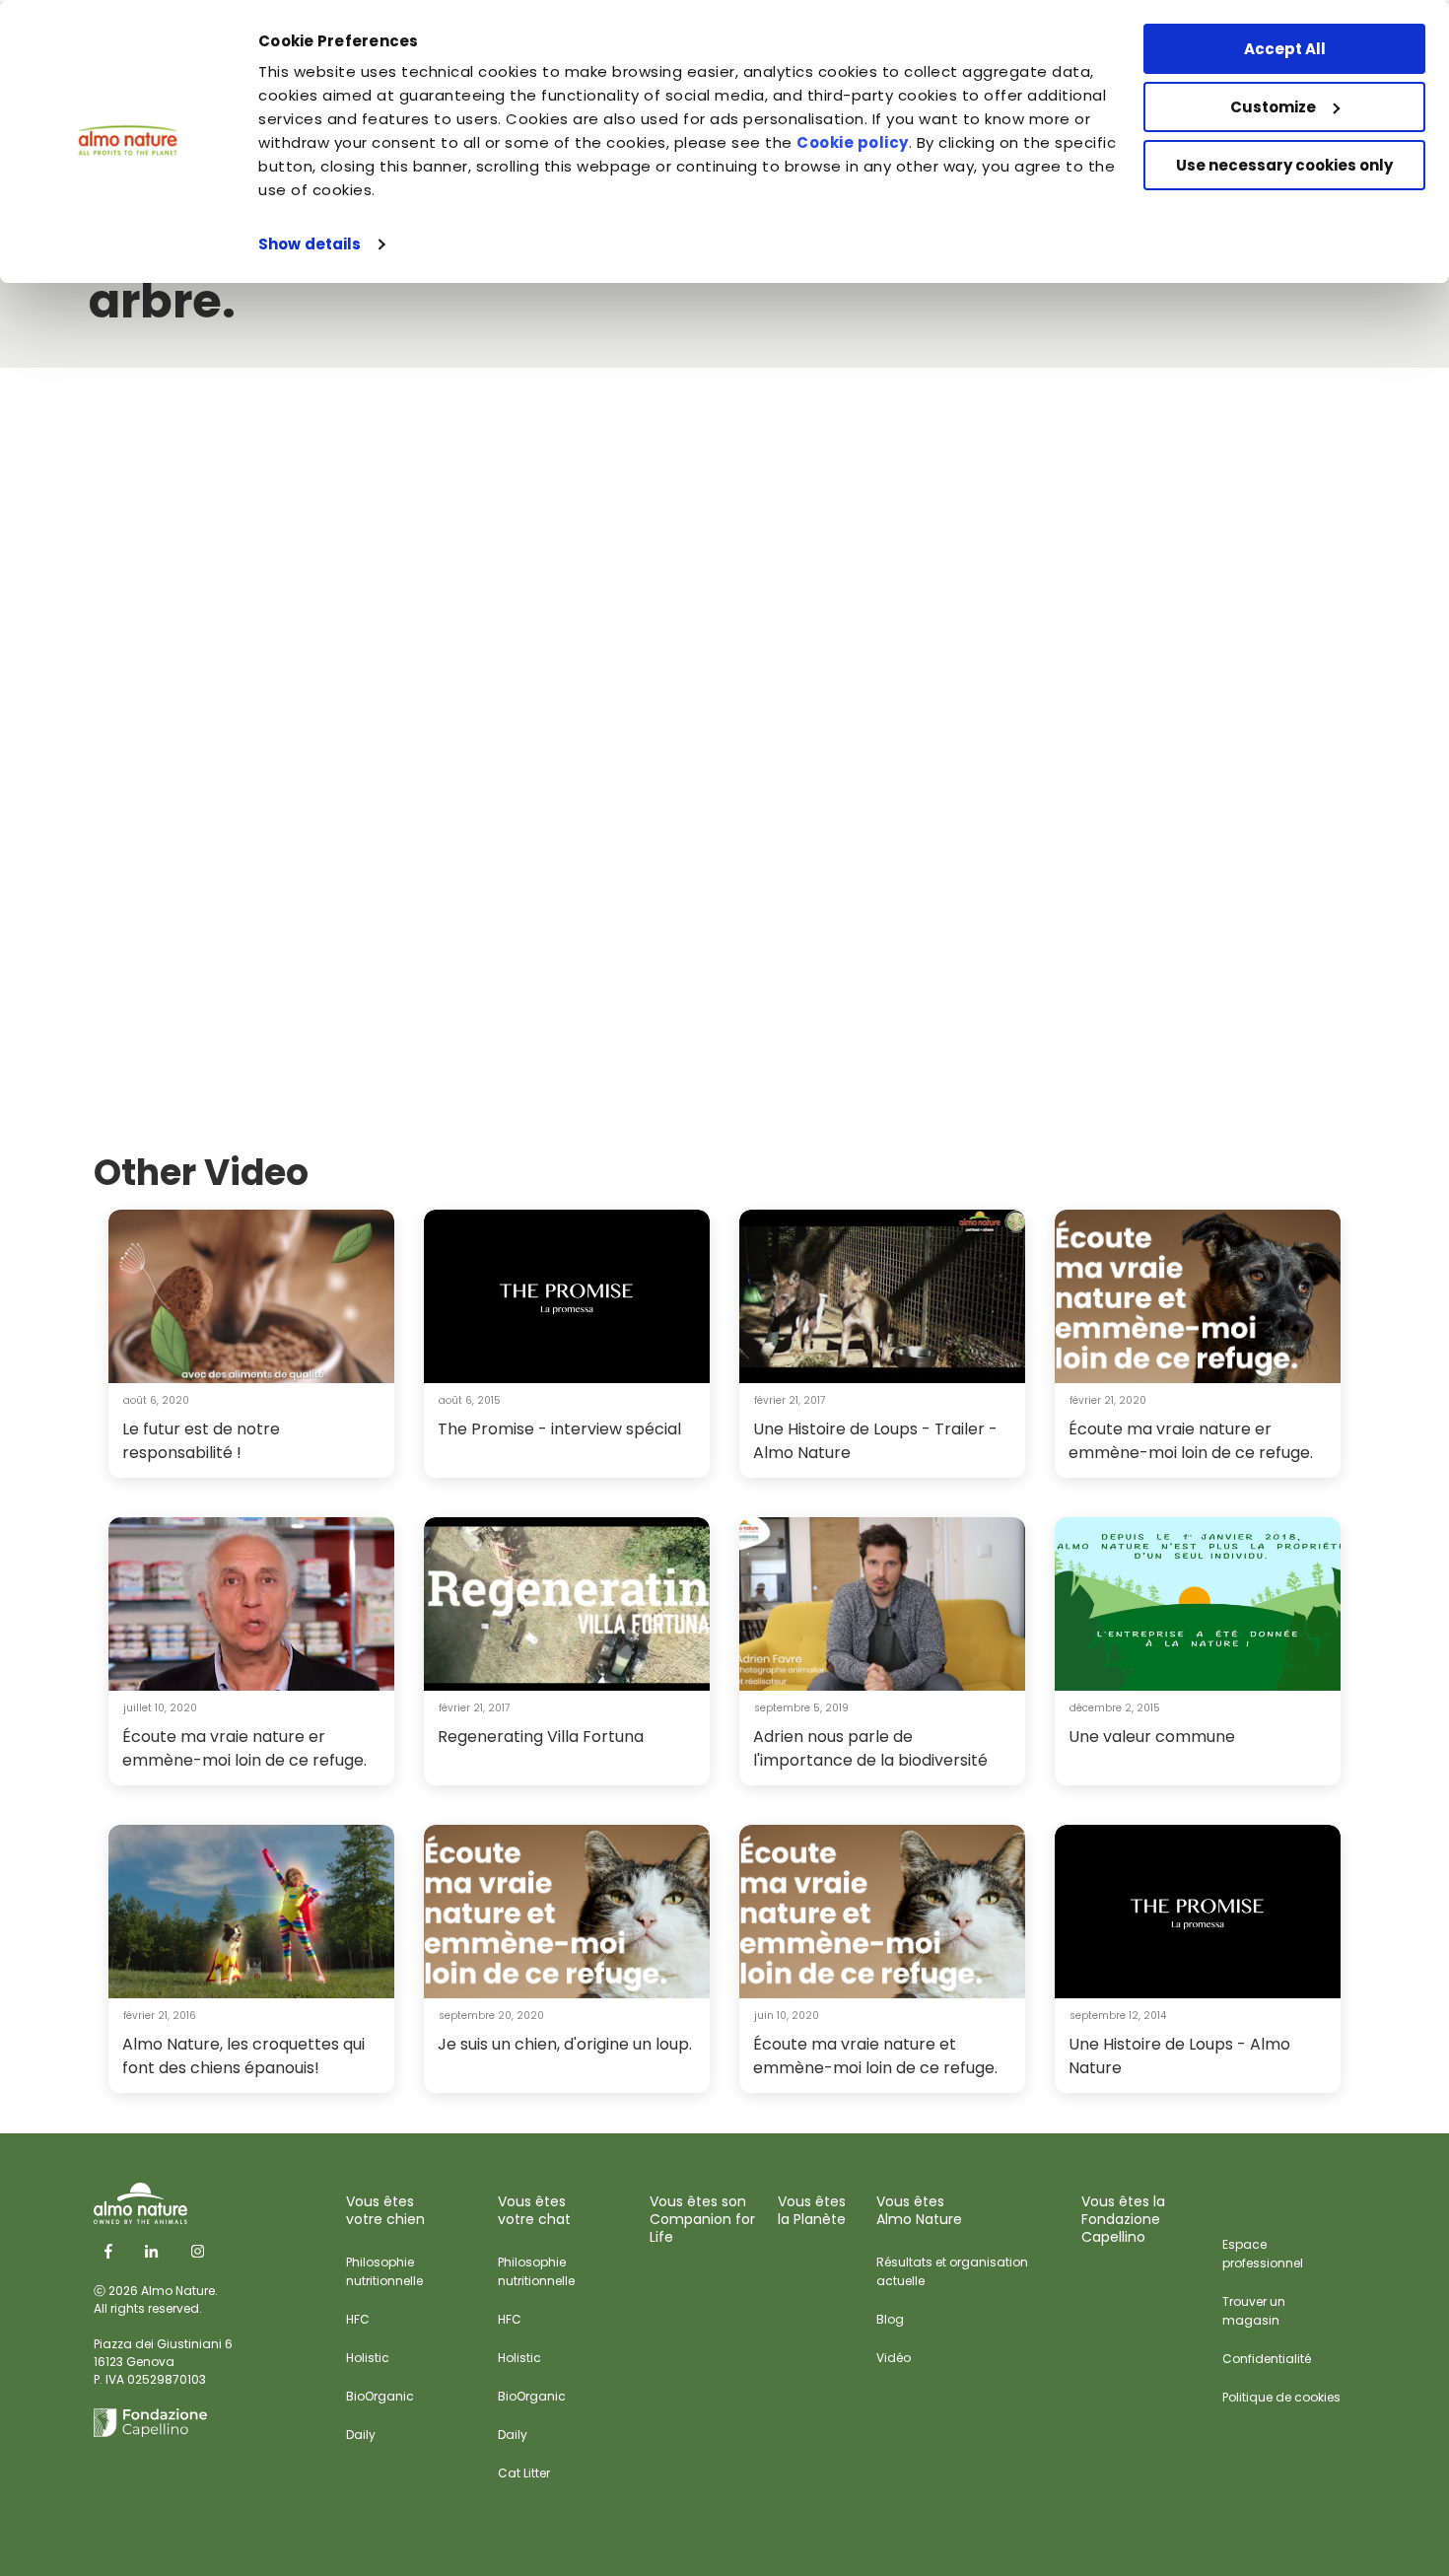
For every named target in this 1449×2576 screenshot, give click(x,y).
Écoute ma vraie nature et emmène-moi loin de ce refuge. (875, 2056)
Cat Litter (524, 2473)
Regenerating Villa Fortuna (541, 1737)
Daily (361, 2435)
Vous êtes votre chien (385, 2210)
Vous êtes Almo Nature (919, 2210)
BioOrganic (380, 2396)
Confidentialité (1267, 2359)
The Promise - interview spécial (559, 1429)
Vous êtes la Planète (812, 2210)
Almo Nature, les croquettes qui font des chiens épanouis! (243, 2056)
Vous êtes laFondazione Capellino (1123, 2219)
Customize (1273, 107)
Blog (890, 2319)
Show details (310, 244)
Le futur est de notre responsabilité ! (201, 1441)
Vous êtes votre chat (534, 2210)
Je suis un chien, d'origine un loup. (565, 2044)
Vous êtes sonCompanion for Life (702, 2219)
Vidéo (894, 2358)
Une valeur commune (1152, 1737)
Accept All (1285, 49)
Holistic (368, 2358)
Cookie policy (853, 142)
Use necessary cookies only (1284, 165)
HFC (358, 2319)
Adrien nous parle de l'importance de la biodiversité (870, 1748)
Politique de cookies (1281, 2397)
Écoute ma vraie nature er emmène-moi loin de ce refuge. (1191, 1441)
